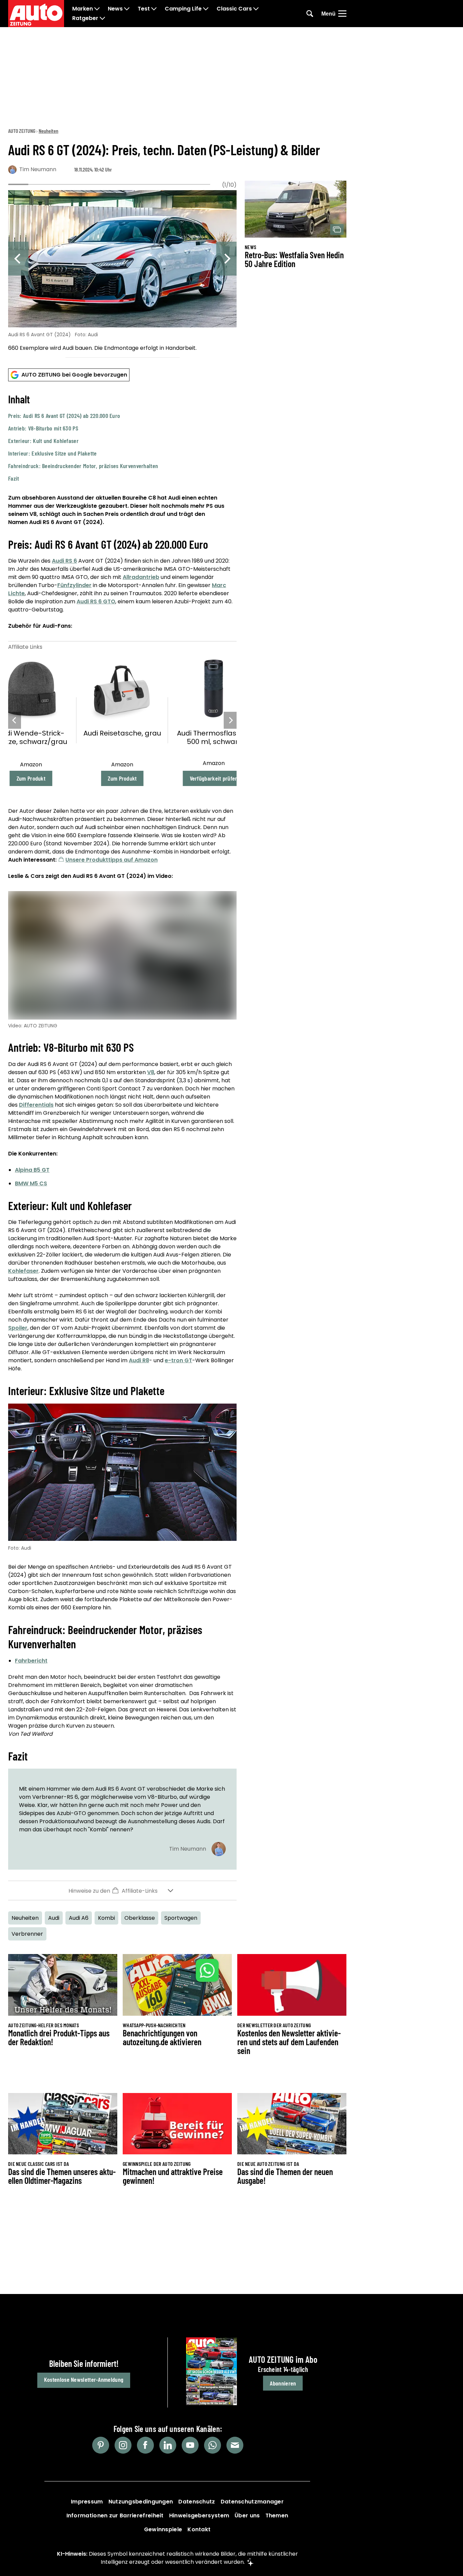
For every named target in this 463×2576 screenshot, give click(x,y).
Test (144, 9)
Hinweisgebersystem (199, 2515)
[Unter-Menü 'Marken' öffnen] (97, 9)
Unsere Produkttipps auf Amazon (112, 860)
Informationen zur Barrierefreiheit (115, 2515)
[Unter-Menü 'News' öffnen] (127, 9)
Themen (277, 2515)
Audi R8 (139, 1360)
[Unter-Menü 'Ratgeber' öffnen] (102, 18)
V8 (151, 1072)
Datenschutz (197, 2502)
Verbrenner (27, 1934)
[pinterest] (101, 2445)
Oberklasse (140, 1918)
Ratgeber (85, 18)
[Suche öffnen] (310, 14)
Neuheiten (48, 131)
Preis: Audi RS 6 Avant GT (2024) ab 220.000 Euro (64, 416)
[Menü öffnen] (342, 14)
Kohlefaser (23, 1271)
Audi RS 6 (64, 561)
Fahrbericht (31, 1661)
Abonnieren (283, 2383)
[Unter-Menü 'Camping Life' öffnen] (206, 9)
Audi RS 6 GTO (96, 601)
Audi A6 (79, 1918)
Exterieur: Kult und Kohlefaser (43, 441)
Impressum (87, 2502)
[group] (122, 272)
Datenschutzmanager (252, 2502)
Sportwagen (181, 1918)
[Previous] (18, 259)
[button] (122, 438)
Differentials (36, 1105)
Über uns (247, 2515)
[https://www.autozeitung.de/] (36, 14)
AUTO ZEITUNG (22, 131)
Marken (83, 9)
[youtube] (190, 2445)
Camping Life (183, 9)
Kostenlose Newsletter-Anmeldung (84, 2379)
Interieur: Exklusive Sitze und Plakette (53, 453)
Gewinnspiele (163, 2529)
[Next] (226, 259)
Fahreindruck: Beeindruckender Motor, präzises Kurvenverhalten (83, 466)
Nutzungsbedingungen (141, 2502)
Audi (54, 1918)
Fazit (14, 478)
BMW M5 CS (31, 1183)
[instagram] (123, 2445)
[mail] (235, 2445)
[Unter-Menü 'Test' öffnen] (154, 9)
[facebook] (145, 2445)
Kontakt (199, 2529)
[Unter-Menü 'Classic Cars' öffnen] (256, 9)
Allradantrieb (141, 577)
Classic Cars (234, 9)
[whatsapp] (213, 2445)
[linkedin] (168, 2445)
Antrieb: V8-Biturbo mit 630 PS (43, 428)
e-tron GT (178, 1360)
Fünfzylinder (74, 585)
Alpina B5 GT (32, 1170)
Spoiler (18, 1328)
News (115, 9)
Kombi (106, 1918)
